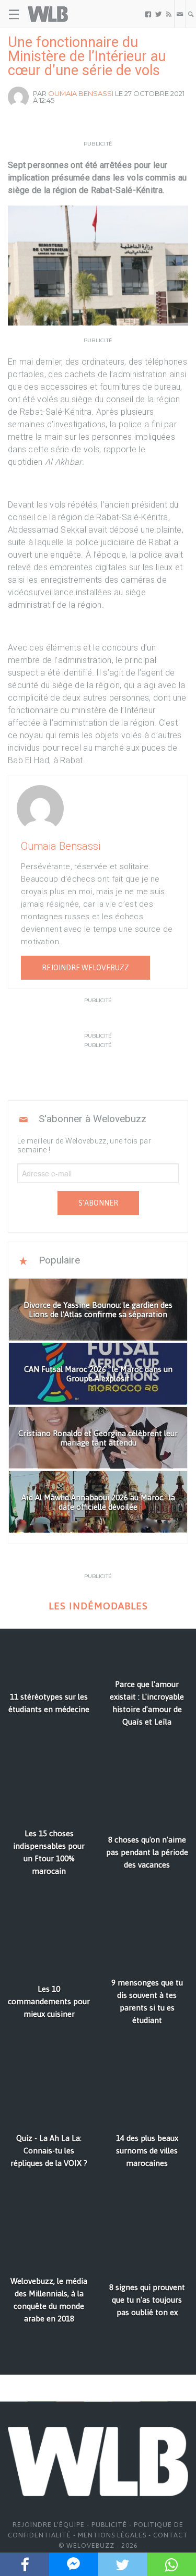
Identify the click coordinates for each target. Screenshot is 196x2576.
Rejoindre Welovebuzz (85, 968)
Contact (171, 2535)
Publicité (109, 2525)
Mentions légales (112, 2535)
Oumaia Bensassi (81, 93)
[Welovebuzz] (48, 14)
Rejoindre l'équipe (49, 2525)
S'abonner (98, 1203)
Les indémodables (98, 1606)
